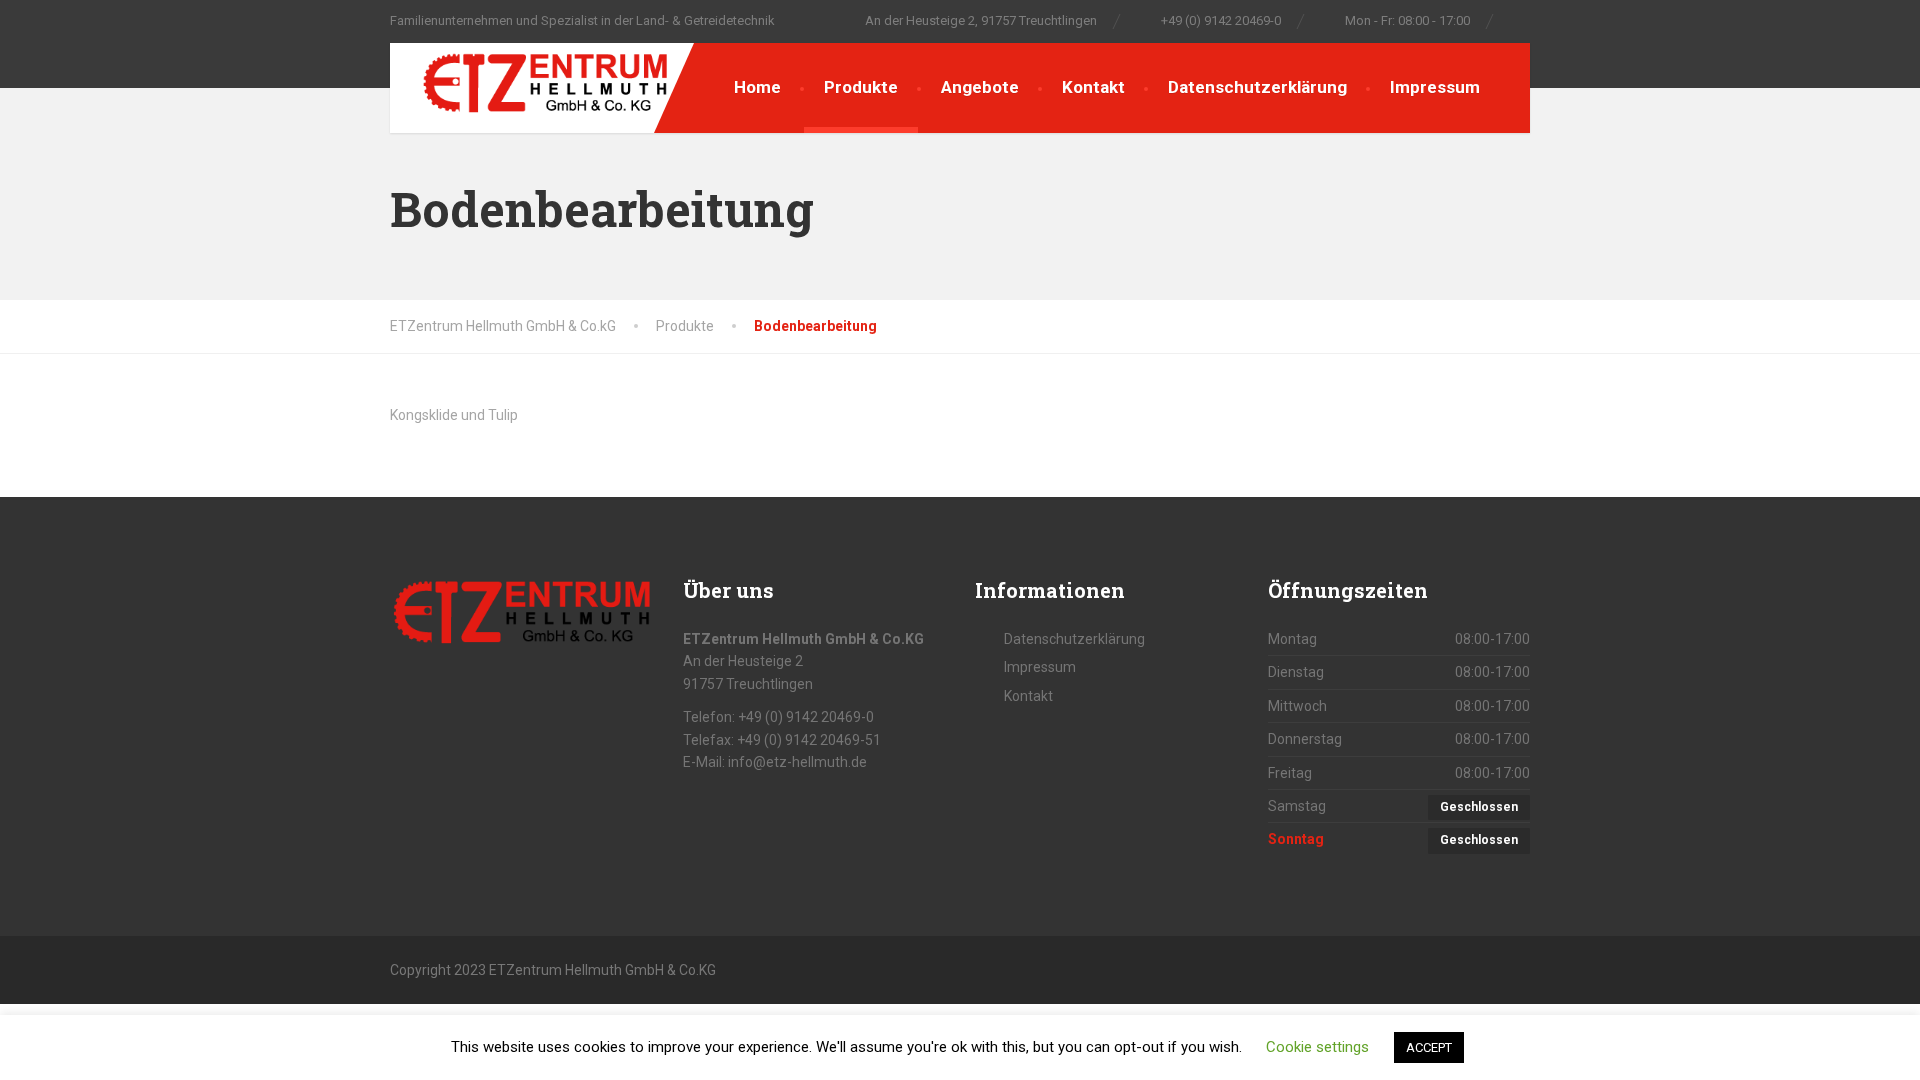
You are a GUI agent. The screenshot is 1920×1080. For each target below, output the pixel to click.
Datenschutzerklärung (1257, 87)
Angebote (980, 87)
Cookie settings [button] (1317, 1047)
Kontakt (1093, 87)
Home (757, 87)
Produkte (861, 87)
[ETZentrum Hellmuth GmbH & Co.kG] (530, 79)
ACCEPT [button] (1429, 1047)
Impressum (1435, 87)
